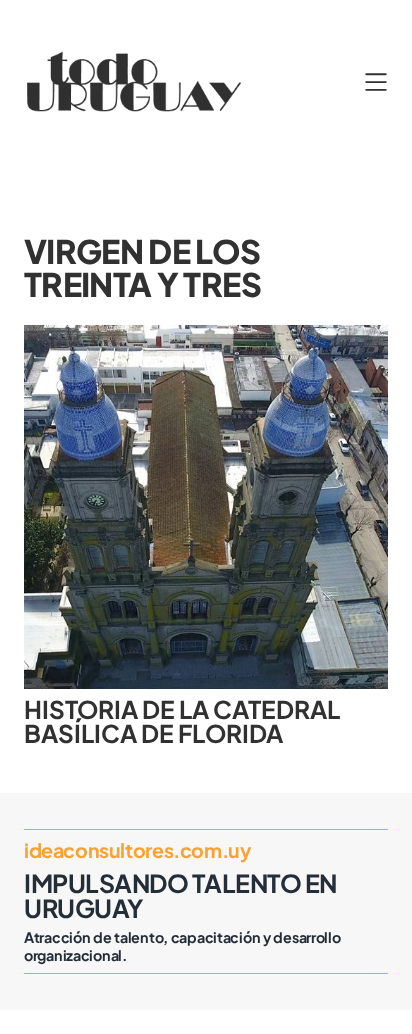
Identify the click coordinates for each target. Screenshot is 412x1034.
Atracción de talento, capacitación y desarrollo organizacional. (182, 946)
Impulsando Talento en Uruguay (180, 895)
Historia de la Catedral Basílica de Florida (182, 721)
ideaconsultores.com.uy (137, 850)
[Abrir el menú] (376, 82)
